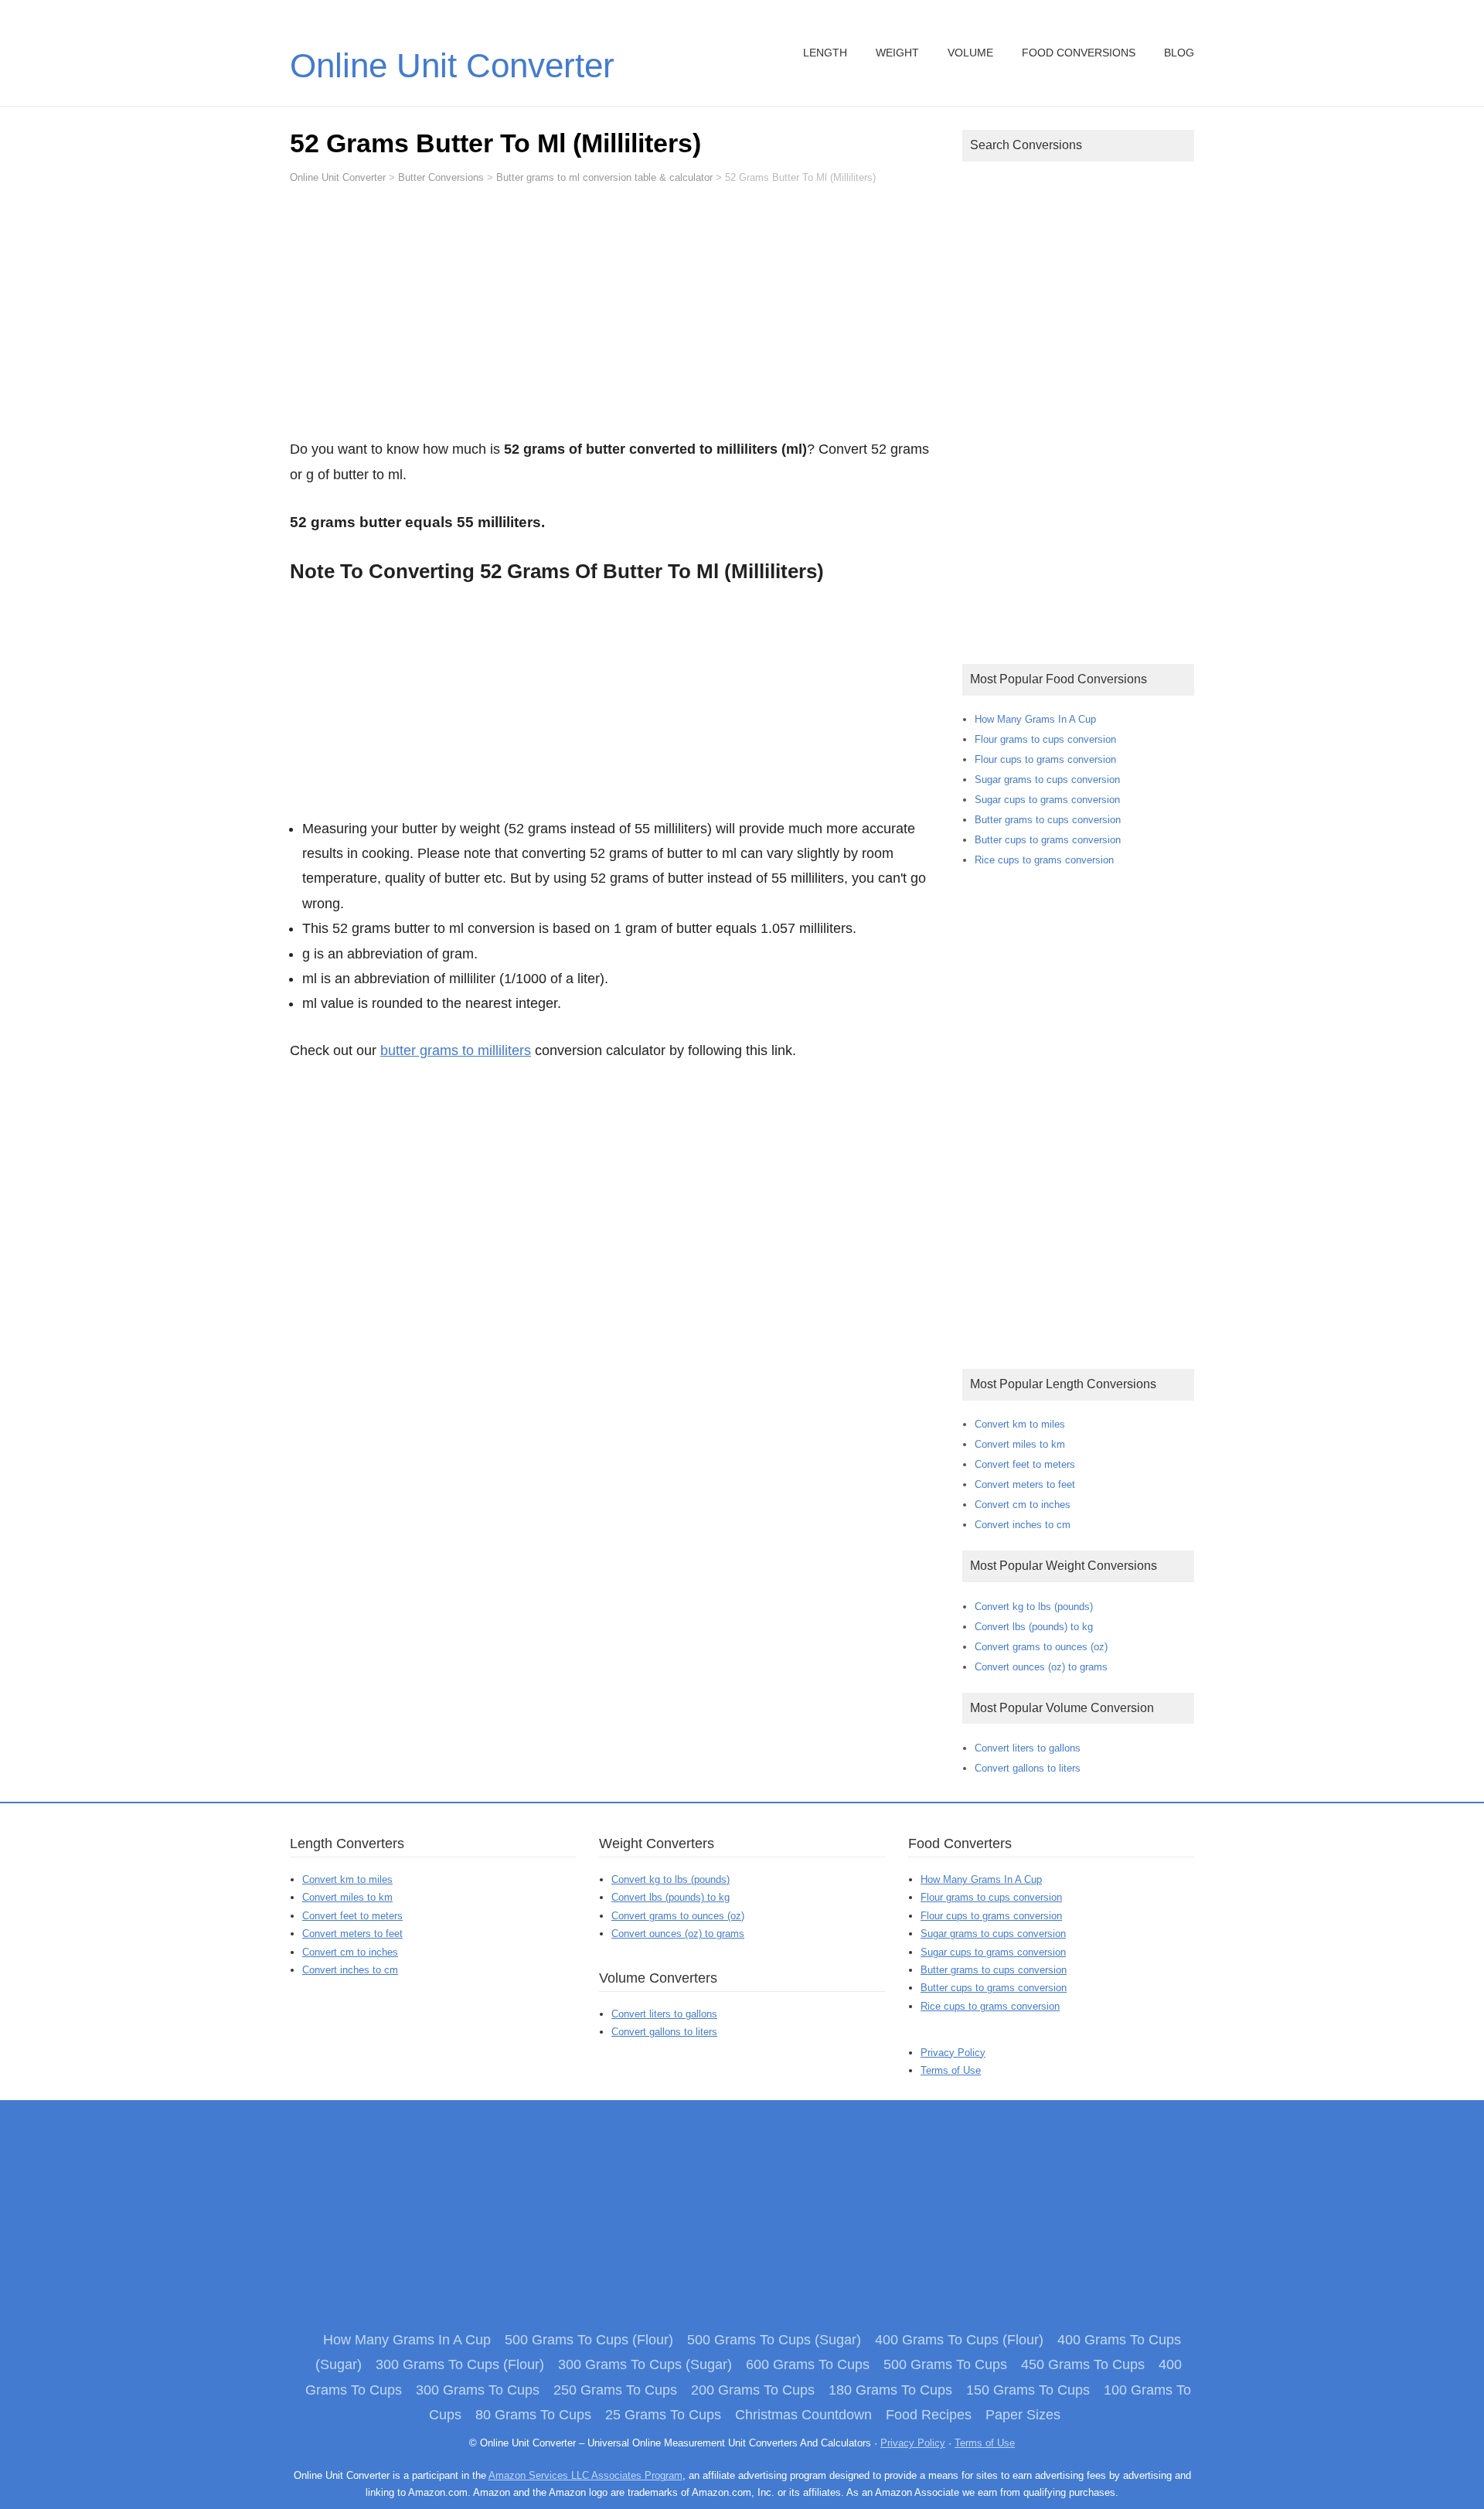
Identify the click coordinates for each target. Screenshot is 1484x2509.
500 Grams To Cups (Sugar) (774, 2340)
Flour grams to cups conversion (1045, 739)
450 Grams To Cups (1083, 2364)
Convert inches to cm (1023, 1525)
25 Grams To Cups (663, 2415)
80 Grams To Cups (533, 2415)
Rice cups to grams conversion (1044, 860)
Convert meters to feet (1025, 1484)
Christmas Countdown (803, 2415)
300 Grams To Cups (478, 2390)
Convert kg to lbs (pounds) (1034, 1607)
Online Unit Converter (452, 65)
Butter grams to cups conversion (1048, 820)
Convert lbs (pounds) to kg (1034, 1627)
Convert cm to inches (1023, 1505)
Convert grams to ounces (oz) (1041, 1647)
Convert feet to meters (1025, 1464)
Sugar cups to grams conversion (1047, 800)
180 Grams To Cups (890, 2390)
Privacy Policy (953, 2053)
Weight (897, 53)
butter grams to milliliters (456, 1050)
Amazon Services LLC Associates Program (585, 2475)
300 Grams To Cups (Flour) (460, 2364)
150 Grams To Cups (1028, 2390)
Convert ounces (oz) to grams (1041, 1667)
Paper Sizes (1023, 2415)
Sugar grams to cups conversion (1047, 780)
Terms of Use (951, 2070)
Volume (970, 53)
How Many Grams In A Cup (1035, 719)
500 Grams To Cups (945, 2364)
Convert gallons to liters (1028, 1768)
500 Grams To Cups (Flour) (589, 2340)
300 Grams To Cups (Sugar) (645, 2364)
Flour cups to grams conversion (1045, 759)
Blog (1179, 53)
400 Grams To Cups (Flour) (959, 2340)
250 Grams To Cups (615, 2390)
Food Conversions (1079, 53)
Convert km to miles (1020, 1424)
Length (825, 53)
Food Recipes (929, 2415)
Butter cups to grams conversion (1048, 840)
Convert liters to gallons (1028, 1748)
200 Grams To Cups (753, 2390)
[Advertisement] (614, 318)
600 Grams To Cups (808, 2364)
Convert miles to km (1020, 1444)
